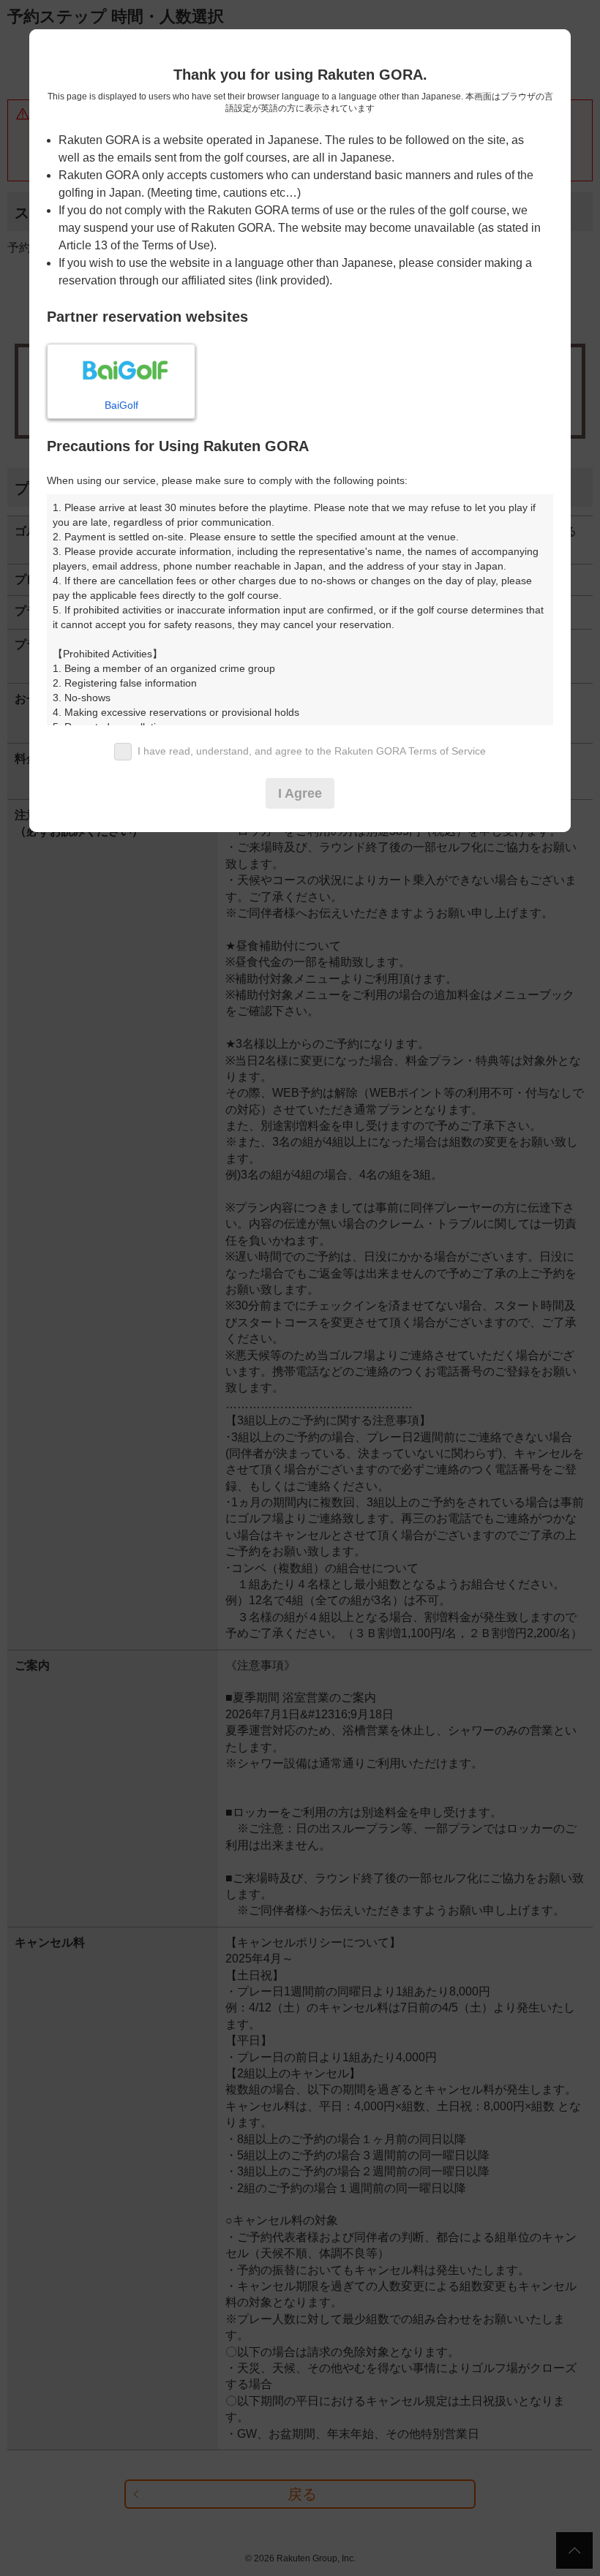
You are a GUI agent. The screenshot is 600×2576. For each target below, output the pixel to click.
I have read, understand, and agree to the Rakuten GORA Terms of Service (312, 751)
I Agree (300, 793)
